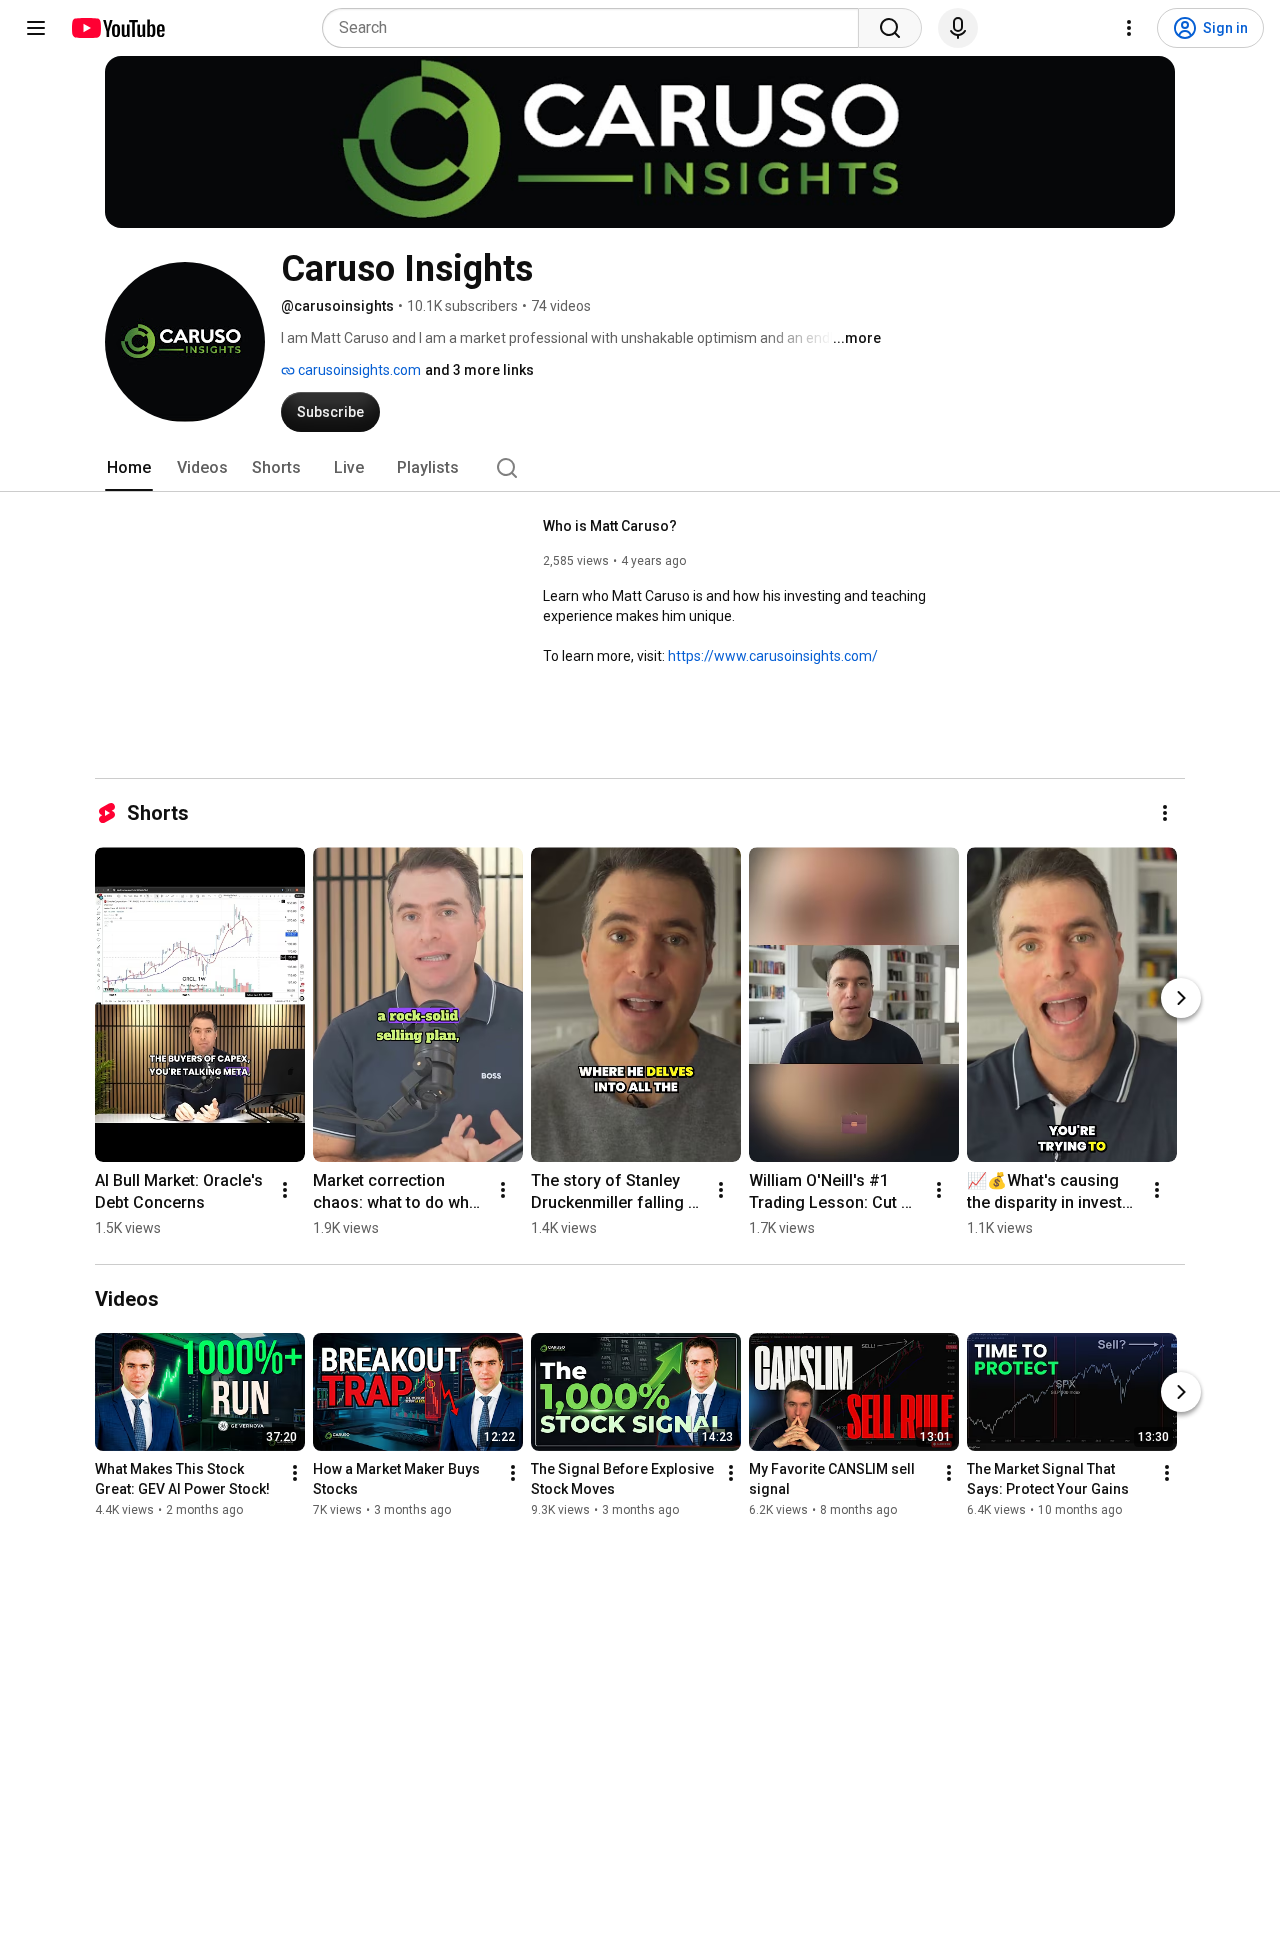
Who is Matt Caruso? (610, 526)
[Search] (890, 28)
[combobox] (596, 28)
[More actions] (1165, 813)
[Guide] (36, 28)
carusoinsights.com (358, 370)
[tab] (129, 468)
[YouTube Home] (117, 28)
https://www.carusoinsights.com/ (773, 656)
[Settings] (1129, 28)
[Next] (1181, 998)
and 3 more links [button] (479, 370)
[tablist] (640, 468)
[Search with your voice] (958, 28)
